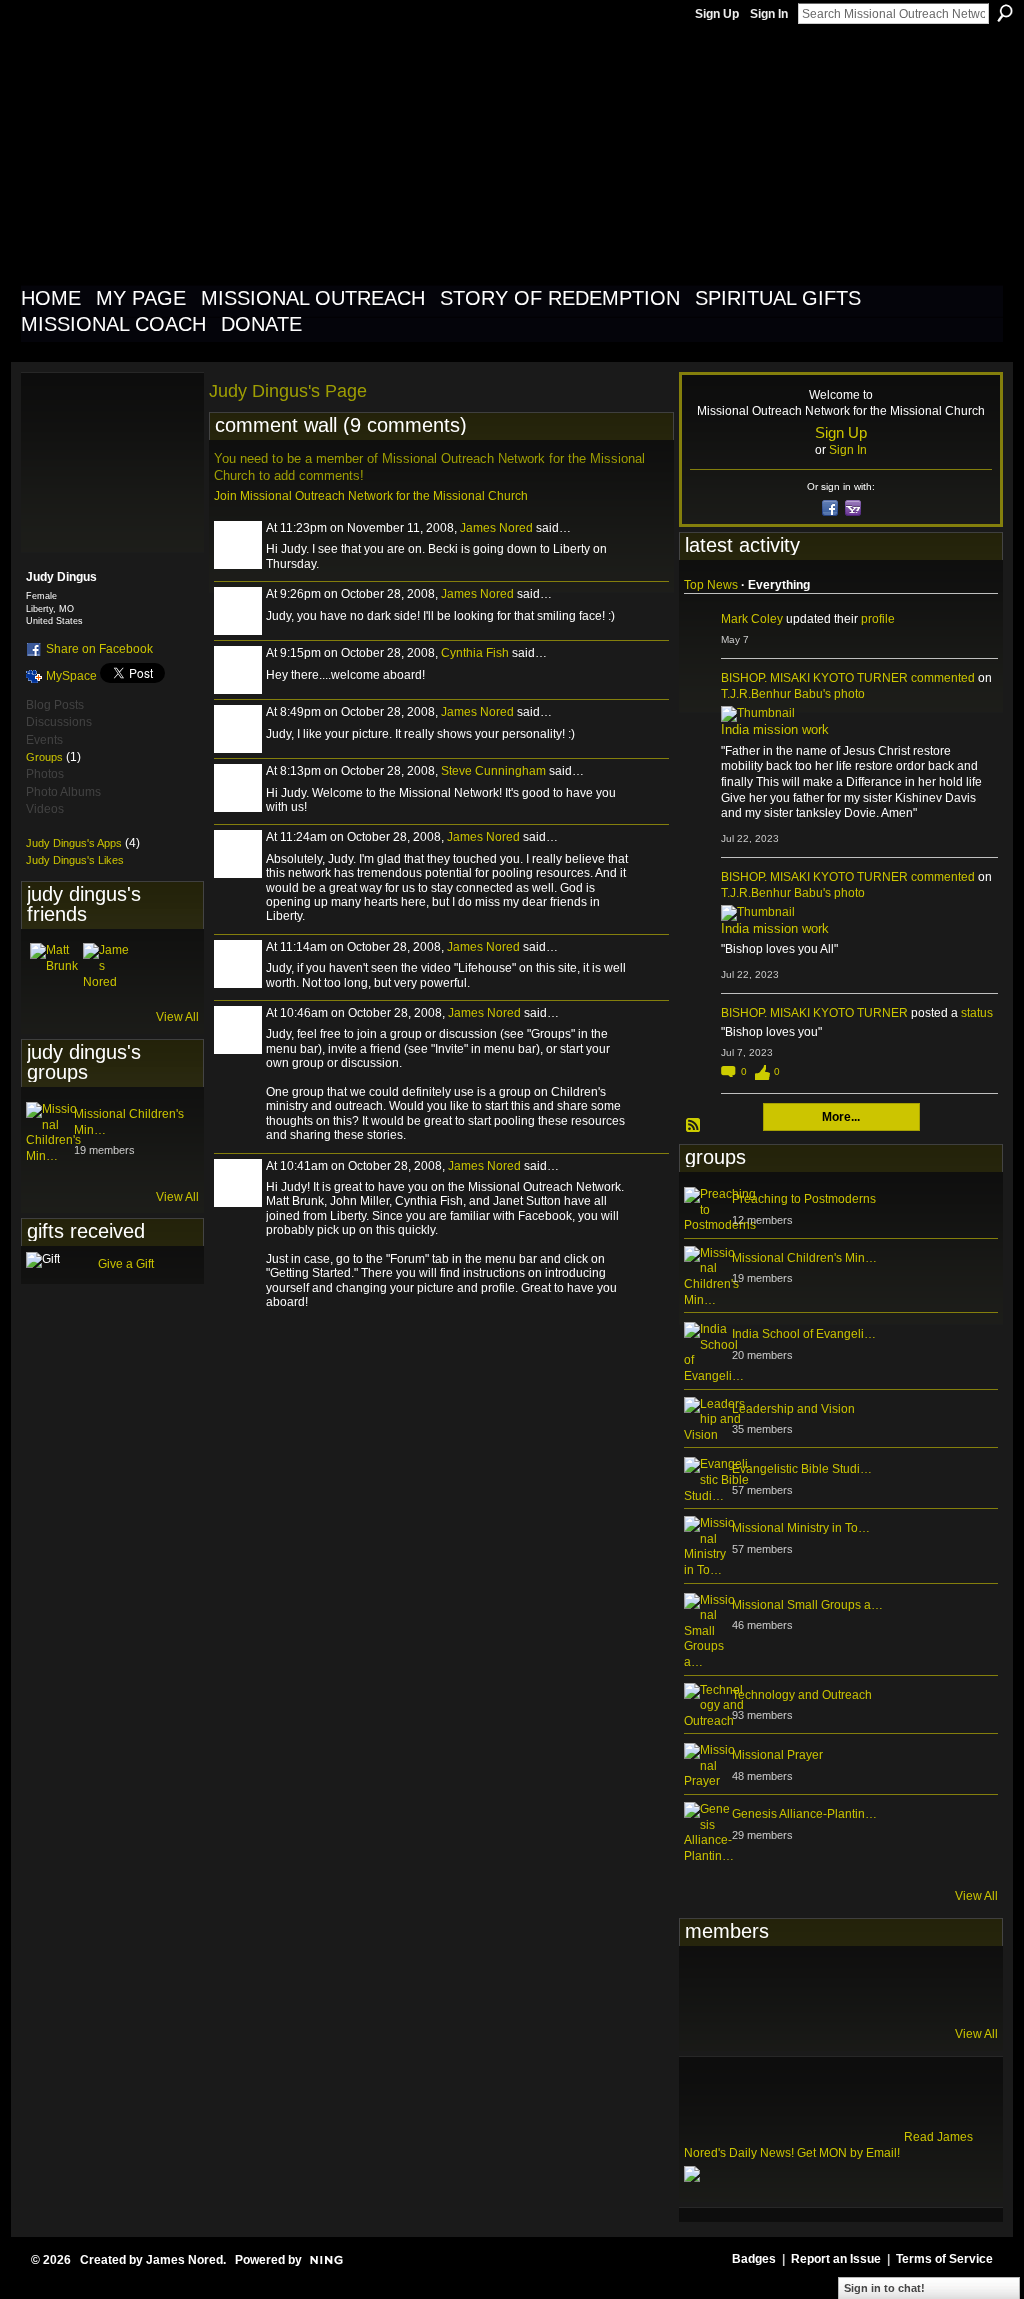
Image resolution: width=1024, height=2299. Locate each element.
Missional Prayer (777, 1755)
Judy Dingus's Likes (75, 860)
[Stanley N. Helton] (855, 1984)
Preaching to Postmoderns (804, 1199)
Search (1005, 13)
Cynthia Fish (475, 653)
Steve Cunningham (493, 771)
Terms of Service (944, 2259)
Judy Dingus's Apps (74, 843)
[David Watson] (757, 1984)
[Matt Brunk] (54, 967)
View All (177, 1017)
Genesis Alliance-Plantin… (804, 1814)
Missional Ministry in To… (801, 1528)
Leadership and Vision (793, 1409)
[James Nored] (107, 967)
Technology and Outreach (802, 1695)
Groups (44, 757)
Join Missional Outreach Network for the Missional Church (371, 496)
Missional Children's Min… (804, 1258)
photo (849, 694)
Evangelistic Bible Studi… (802, 1469)
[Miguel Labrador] (904, 1984)
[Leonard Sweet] (708, 1984)
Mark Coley (752, 619)
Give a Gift (126, 1264)
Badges (754, 2259)
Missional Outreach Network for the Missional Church (383, 154)
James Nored (496, 528)
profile (878, 619)
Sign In (769, 14)
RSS (694, 1126)
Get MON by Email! (848, 2153)
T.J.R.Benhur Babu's (776, 694)
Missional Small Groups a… (807, 1605)
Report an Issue (836, 2259)
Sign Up (717, 14)
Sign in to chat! (884, 2288)
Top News (711, 585)
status (977, 1013)
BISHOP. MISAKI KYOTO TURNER (814, 678)
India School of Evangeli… (804, 1334)
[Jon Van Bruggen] (806, 1984)
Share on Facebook (99, 649)
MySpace (71, 676)
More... (841, 1117)
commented (943, 678)
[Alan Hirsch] (953, 1984)
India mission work (775, 729)
